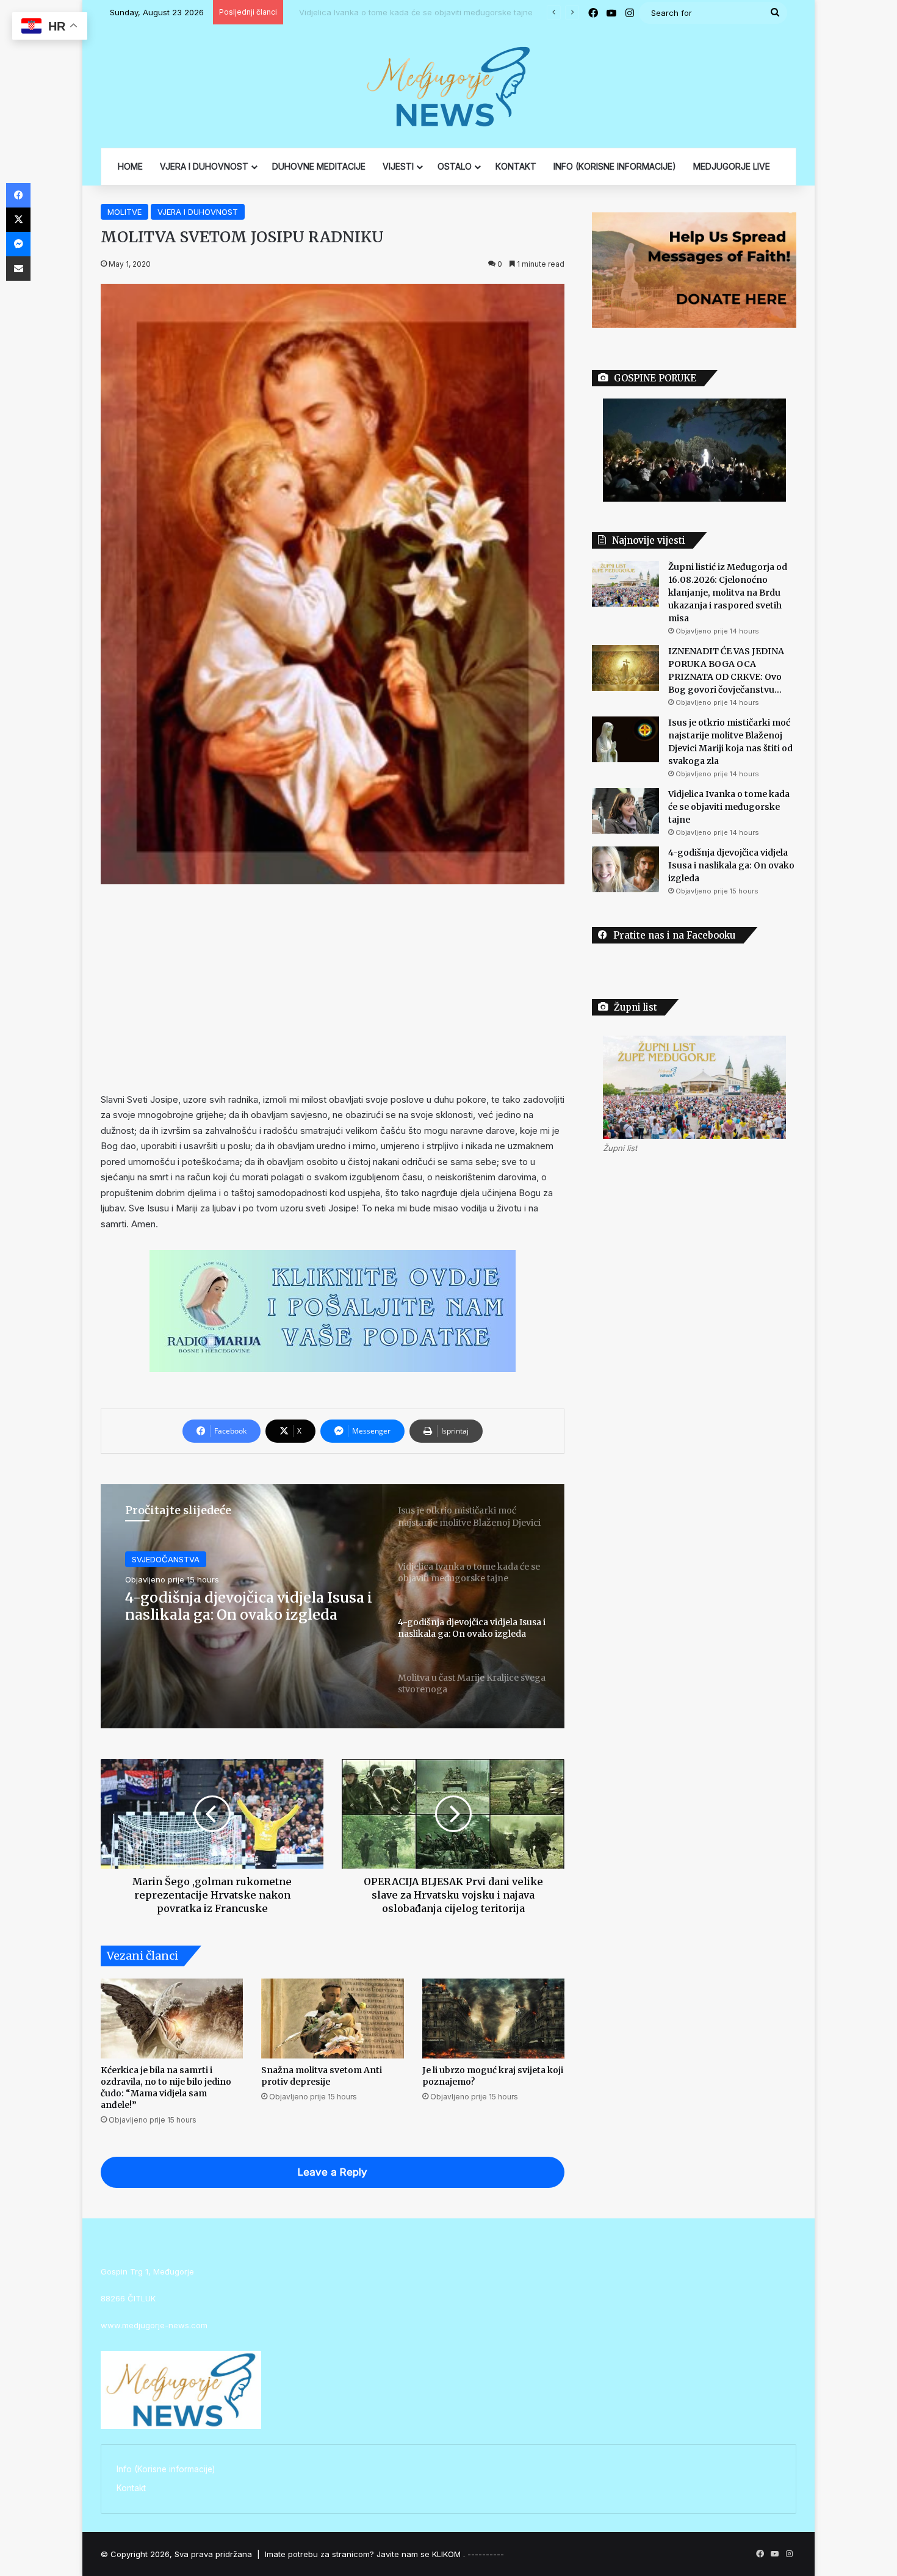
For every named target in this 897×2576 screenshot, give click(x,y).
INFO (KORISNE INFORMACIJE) (615, 166)
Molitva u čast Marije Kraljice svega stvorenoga (249, 1606)
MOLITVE (124, 212)
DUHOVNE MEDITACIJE (319, 166)
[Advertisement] (333, 988)
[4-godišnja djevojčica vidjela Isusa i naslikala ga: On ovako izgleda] (625, 869)
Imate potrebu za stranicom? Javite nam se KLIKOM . (365, 2554)
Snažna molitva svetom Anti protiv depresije (322, 2076)
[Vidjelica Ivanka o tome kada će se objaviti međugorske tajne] (625, 811)
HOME (130, 166)
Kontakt (131, 2488)
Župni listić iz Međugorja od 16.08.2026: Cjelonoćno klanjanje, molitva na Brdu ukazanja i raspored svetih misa (728, 593)
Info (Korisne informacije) (166, 2469)
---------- (486, 2554)
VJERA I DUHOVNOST (204, 166)
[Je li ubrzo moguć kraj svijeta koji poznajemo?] (493, 2019)
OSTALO (455, 166)
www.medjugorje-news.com (154, 2325)
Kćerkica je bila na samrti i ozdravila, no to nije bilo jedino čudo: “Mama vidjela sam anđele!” (166, 2087)
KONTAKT (516, 166)
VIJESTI (398, 166)
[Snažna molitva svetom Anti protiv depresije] (332, 2019)
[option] (333, 1606)
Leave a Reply (333, 2172)
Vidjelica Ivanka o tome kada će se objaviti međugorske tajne (406, 12)
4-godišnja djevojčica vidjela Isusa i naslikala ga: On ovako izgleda (731, 865)
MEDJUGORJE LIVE (732, 166)
